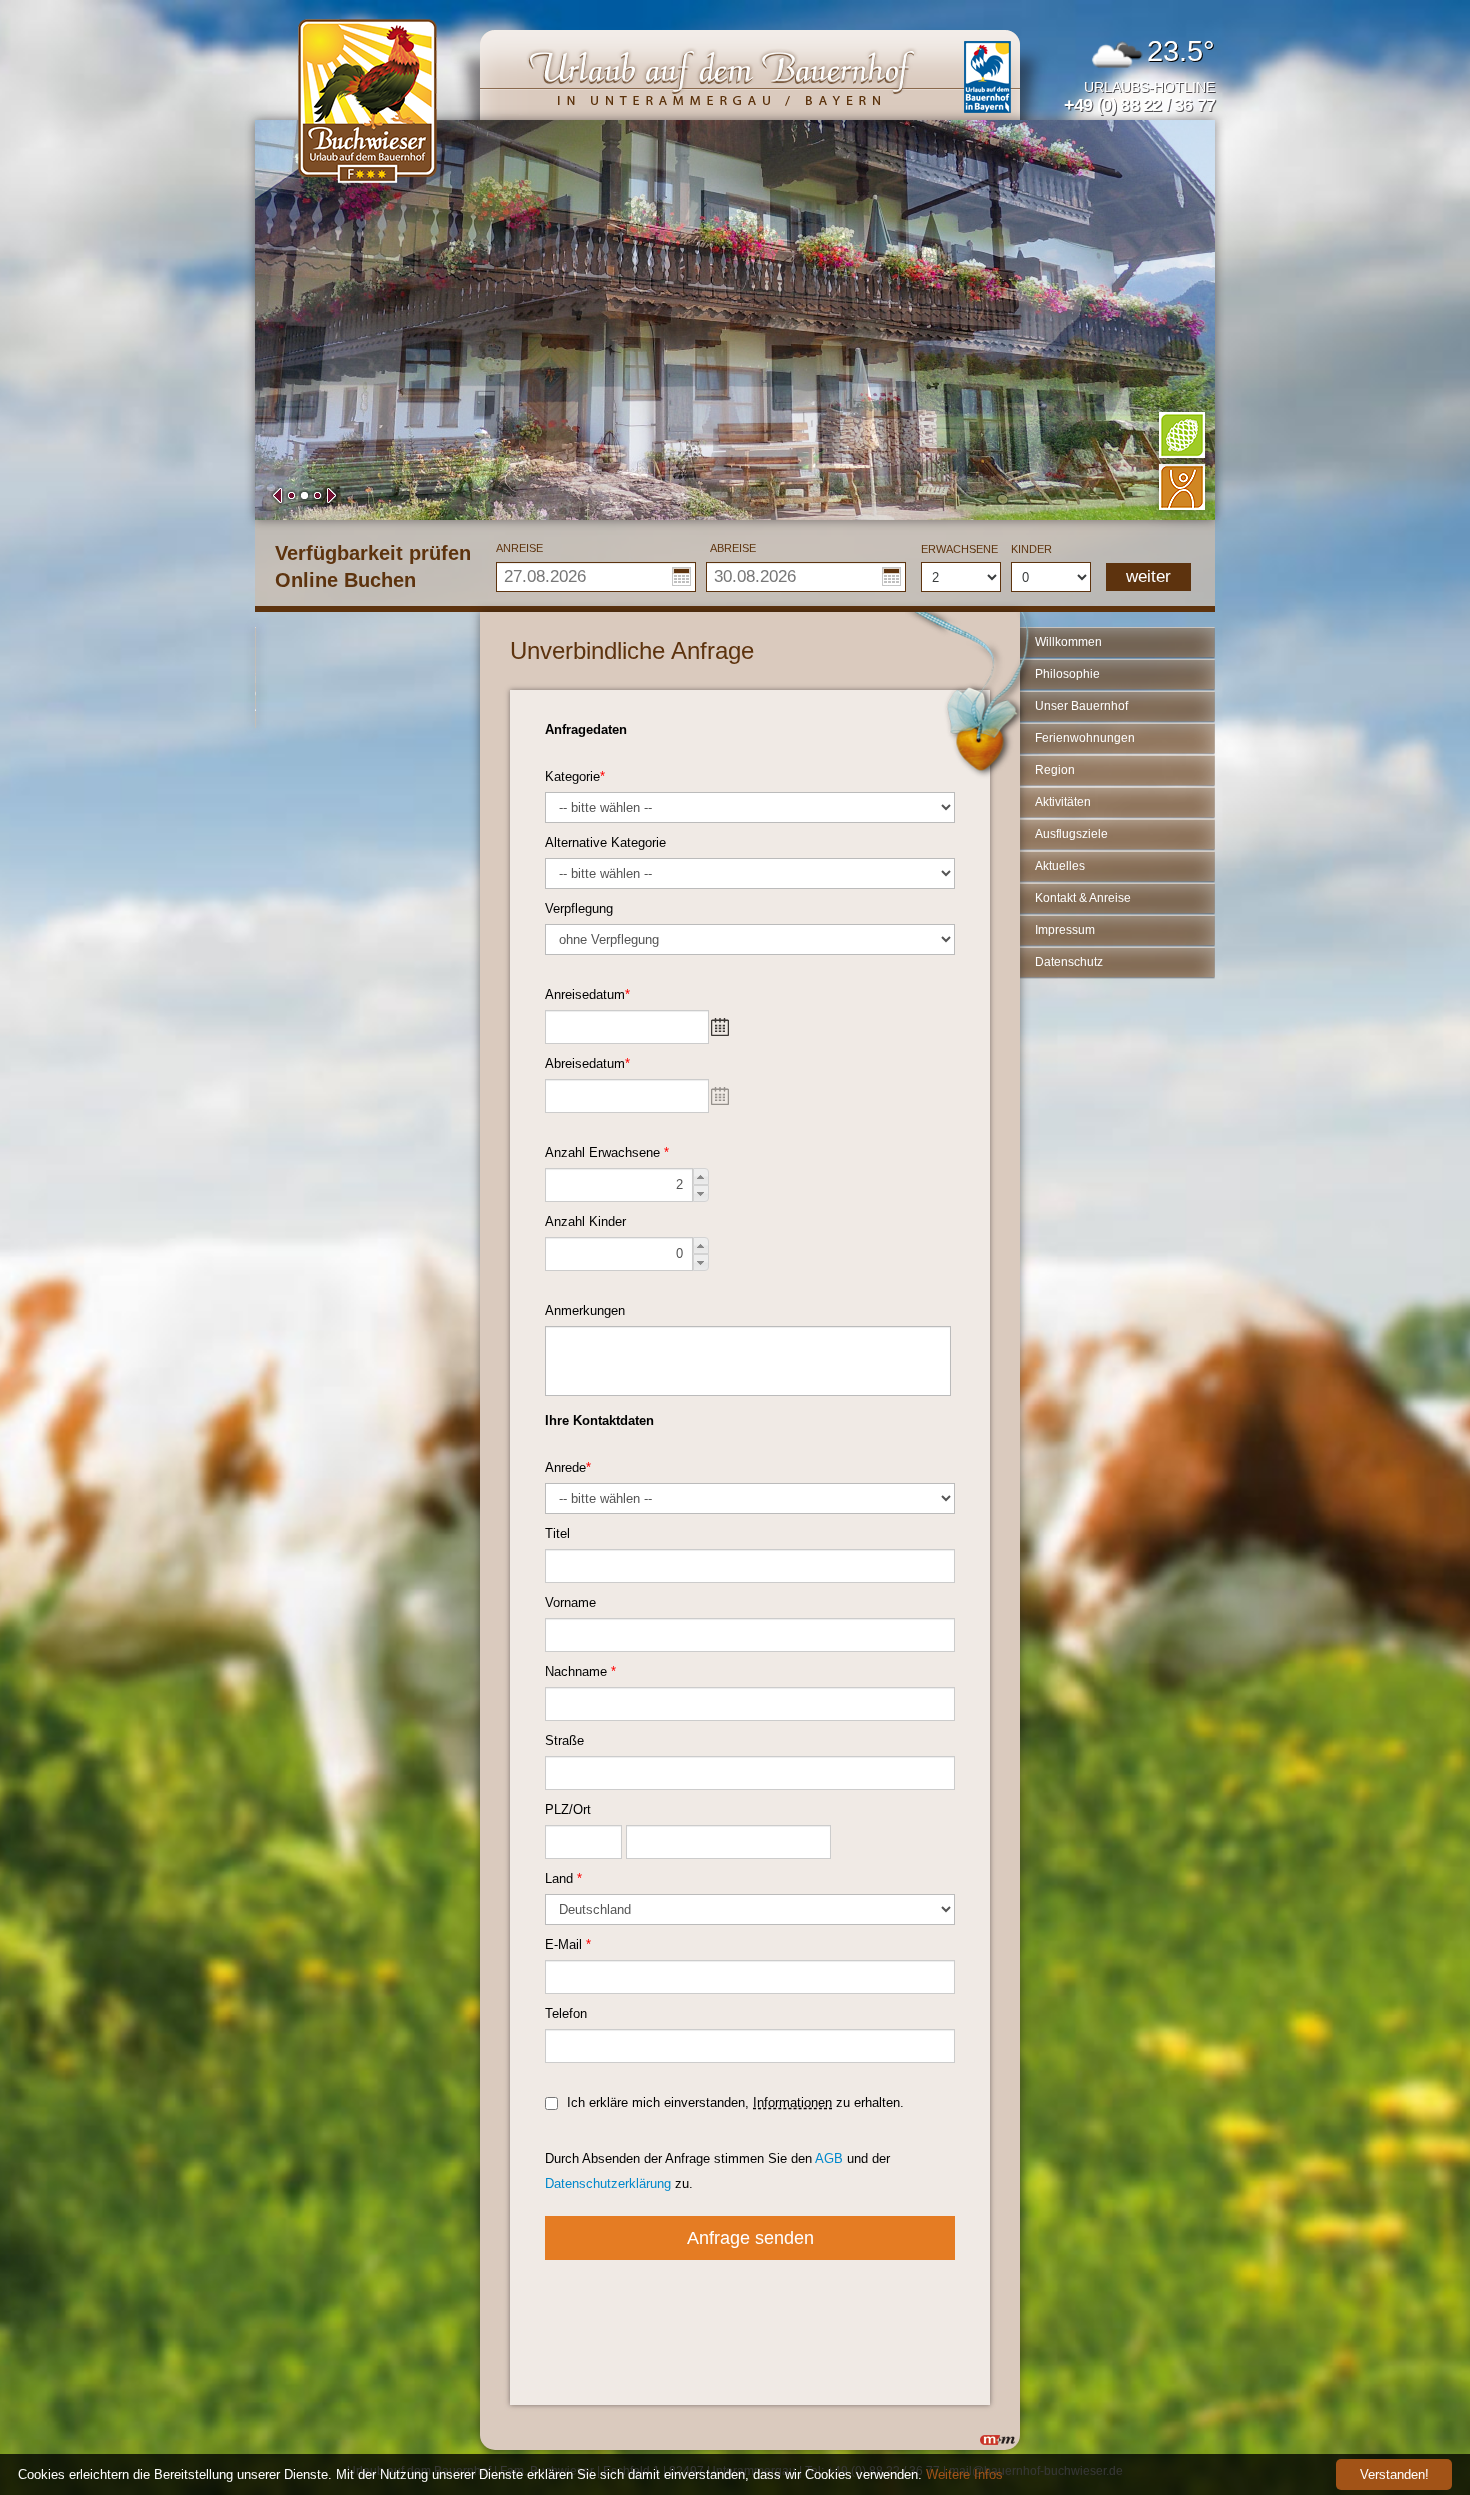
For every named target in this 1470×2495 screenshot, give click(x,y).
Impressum (1065, 930)
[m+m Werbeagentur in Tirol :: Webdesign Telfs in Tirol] (997, 2440)
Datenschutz (1069, 962)
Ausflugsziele (1071, 834)
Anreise (519, 548)
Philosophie (1067, 674)
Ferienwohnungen (1085, 738)
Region (1055, 770)
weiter (1148, 576)
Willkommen (1068, 642)
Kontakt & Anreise (1083, 898)
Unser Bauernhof (1081, 706)
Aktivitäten (1063, 802)
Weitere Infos (964, 2474)
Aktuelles (1060, 866)
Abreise (733, 548)
